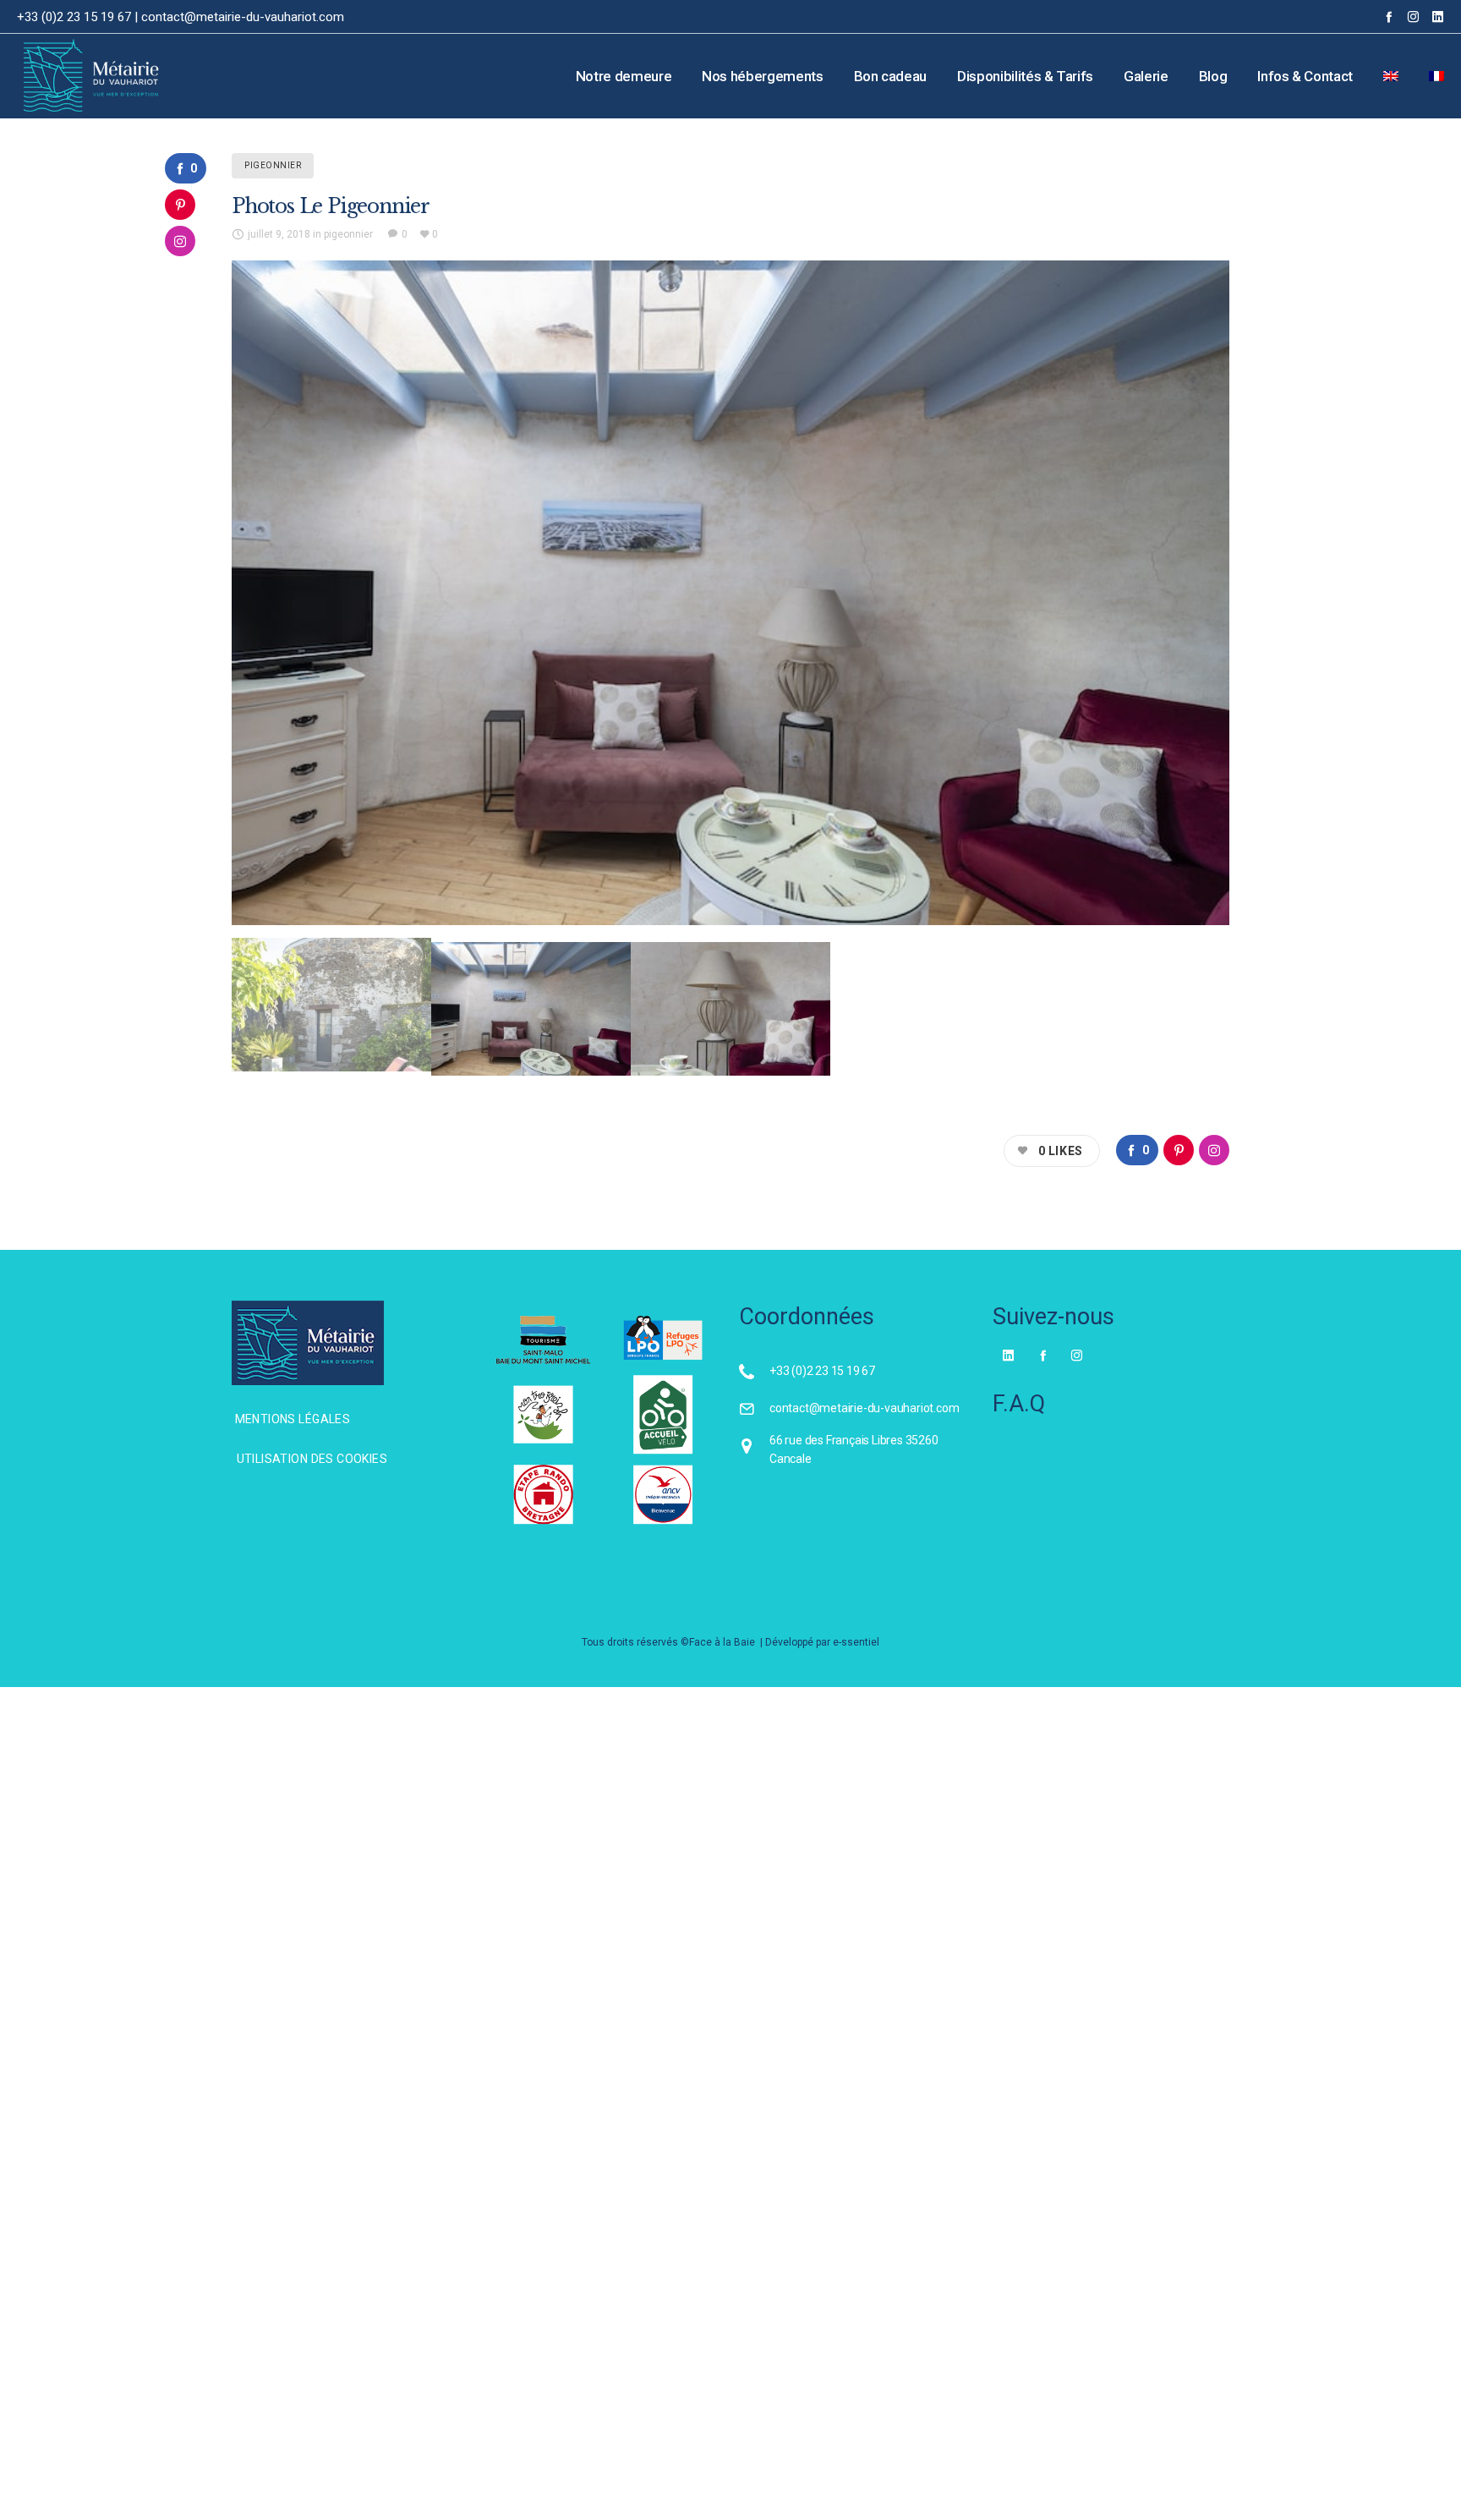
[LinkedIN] (1438, 16)
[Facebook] (1389, 16)
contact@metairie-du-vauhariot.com (243, 17)
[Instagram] (1413, 16)
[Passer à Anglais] (1391, 76)
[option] (730, 593)
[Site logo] (70, 76)
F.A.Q (1019, 1404)
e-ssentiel (856, 1642)
